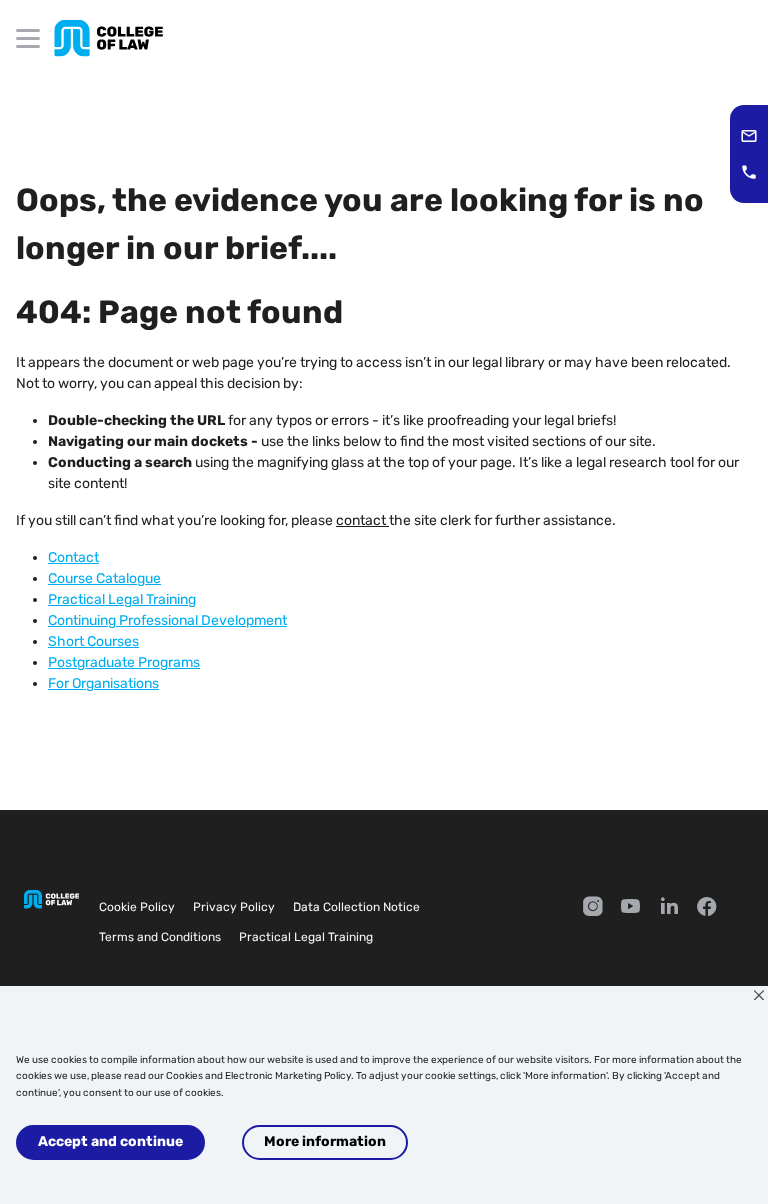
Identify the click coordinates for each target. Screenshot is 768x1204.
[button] (749, 136)
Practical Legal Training (306, 937)
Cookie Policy (137, 907)
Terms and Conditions (160, 937)
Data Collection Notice (356, 907)
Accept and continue (110, 1141)
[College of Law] (108, 38)
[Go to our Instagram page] (593, 908)
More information (325, 1141)
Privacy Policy (234, 907)
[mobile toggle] (28, 38)
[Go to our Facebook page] (707, 908)
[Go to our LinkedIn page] (669, 908)
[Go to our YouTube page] (631, 908)
